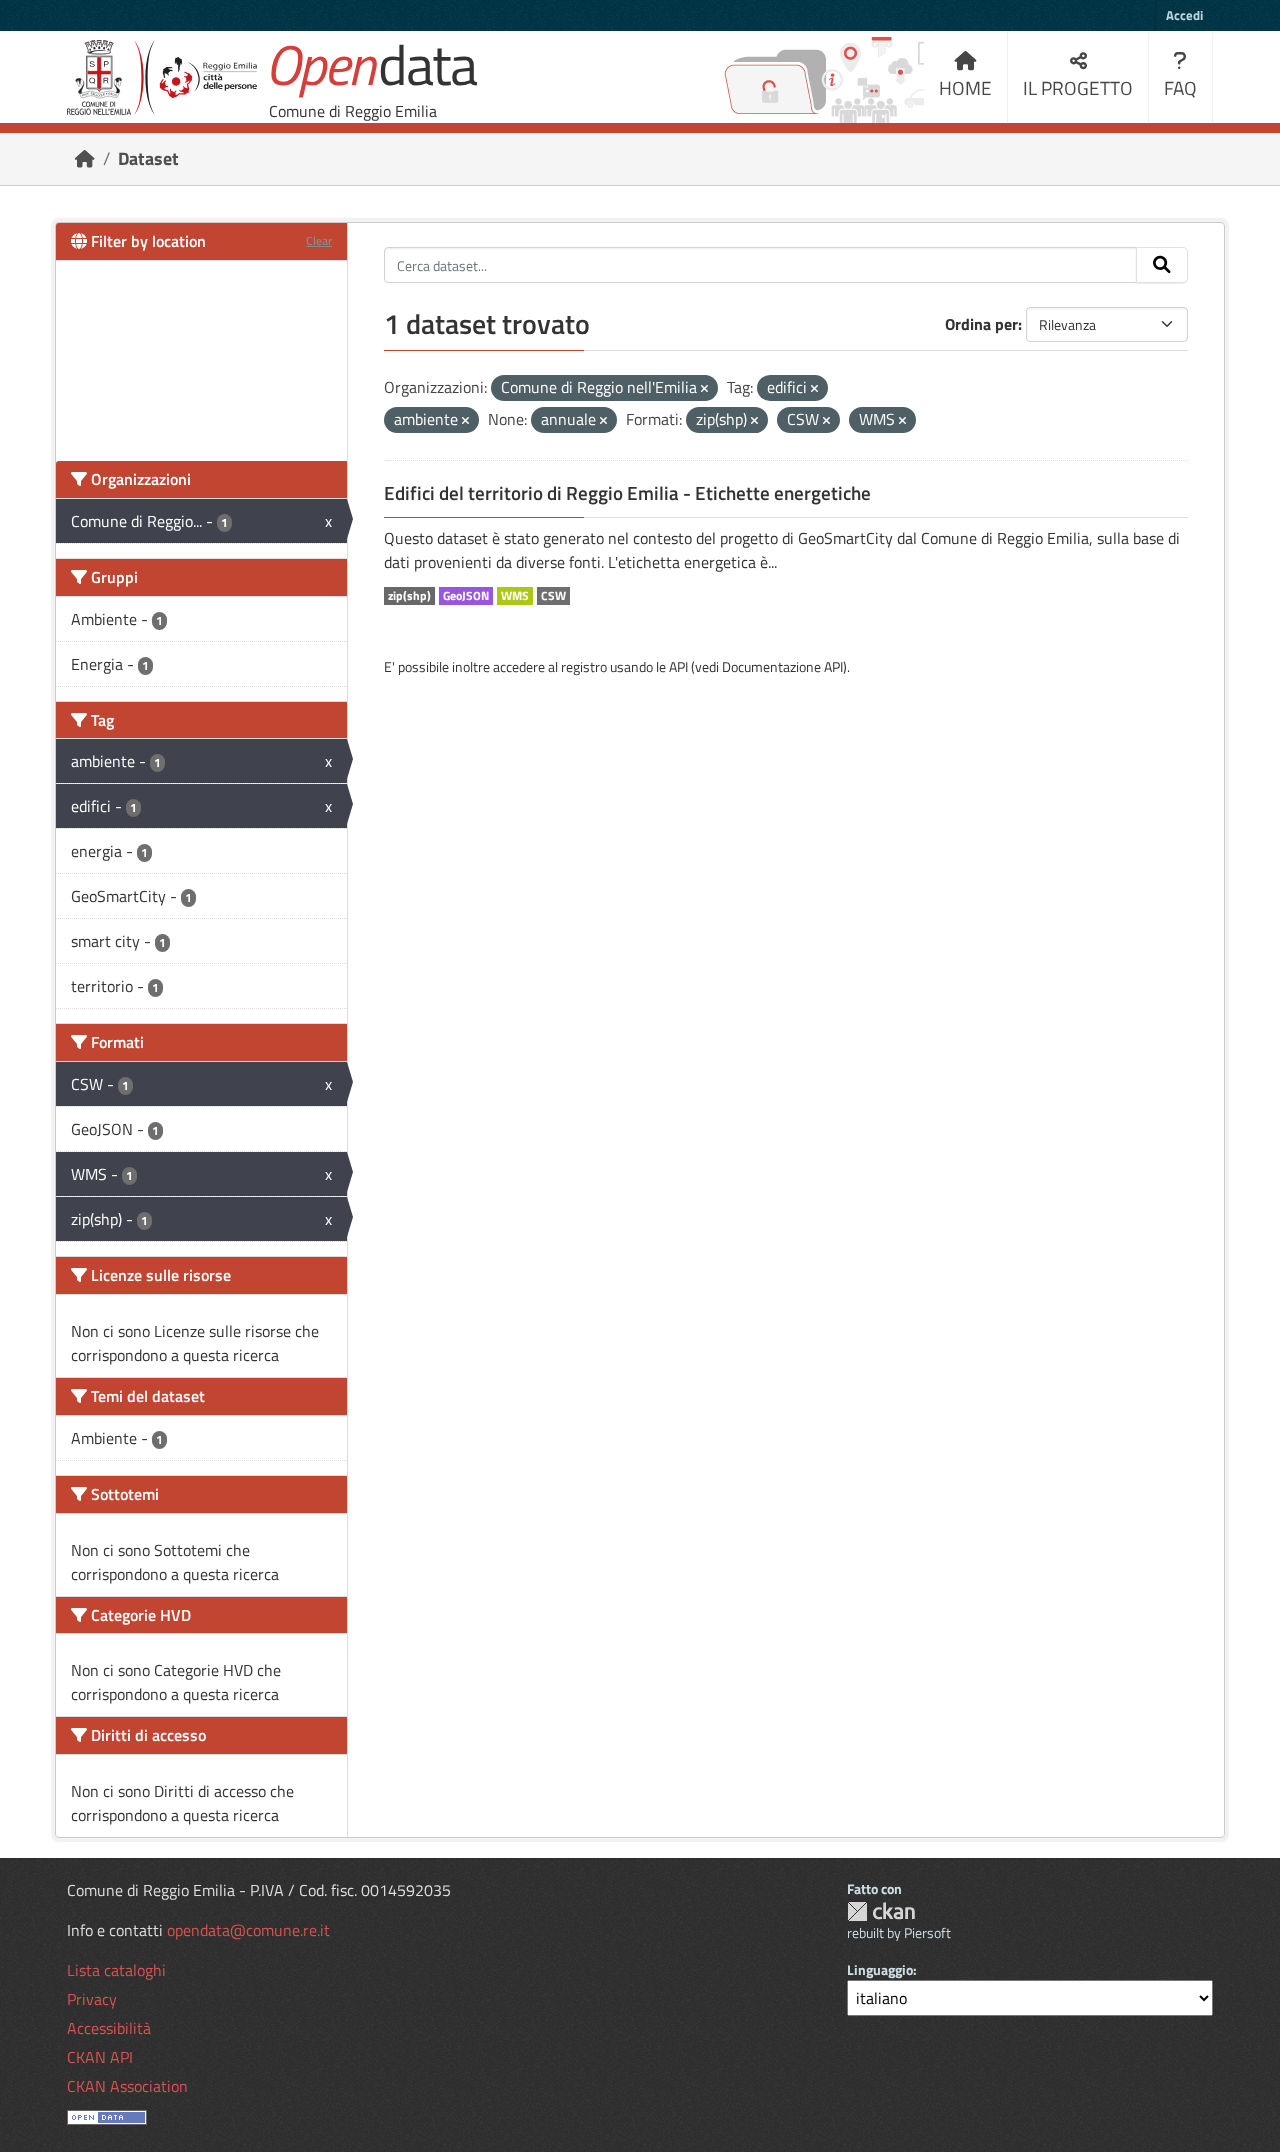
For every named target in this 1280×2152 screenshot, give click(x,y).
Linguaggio (880, 1969)
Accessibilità (109, 2028)
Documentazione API (782, 666)
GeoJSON (466, 596)
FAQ (1180, 87)
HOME (965, 87)
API (678, 666)
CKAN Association (127, 2086)
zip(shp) (409, 596)
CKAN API (100, 2057)
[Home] (85, 158)
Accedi (1184, 15)
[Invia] (1162, 265)
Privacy (92, 1999)
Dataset (148, 158)
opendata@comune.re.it (248, 1930)
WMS (515, 596)
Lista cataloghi (116, 1970)
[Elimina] (704, 389)
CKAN (881, 1911)
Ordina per (981, 324)
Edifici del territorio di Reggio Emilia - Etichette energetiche (627, 493)
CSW (553, 596)
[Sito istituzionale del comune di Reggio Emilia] (162, 77)
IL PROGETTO (1078, 87)
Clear (319, 240)
